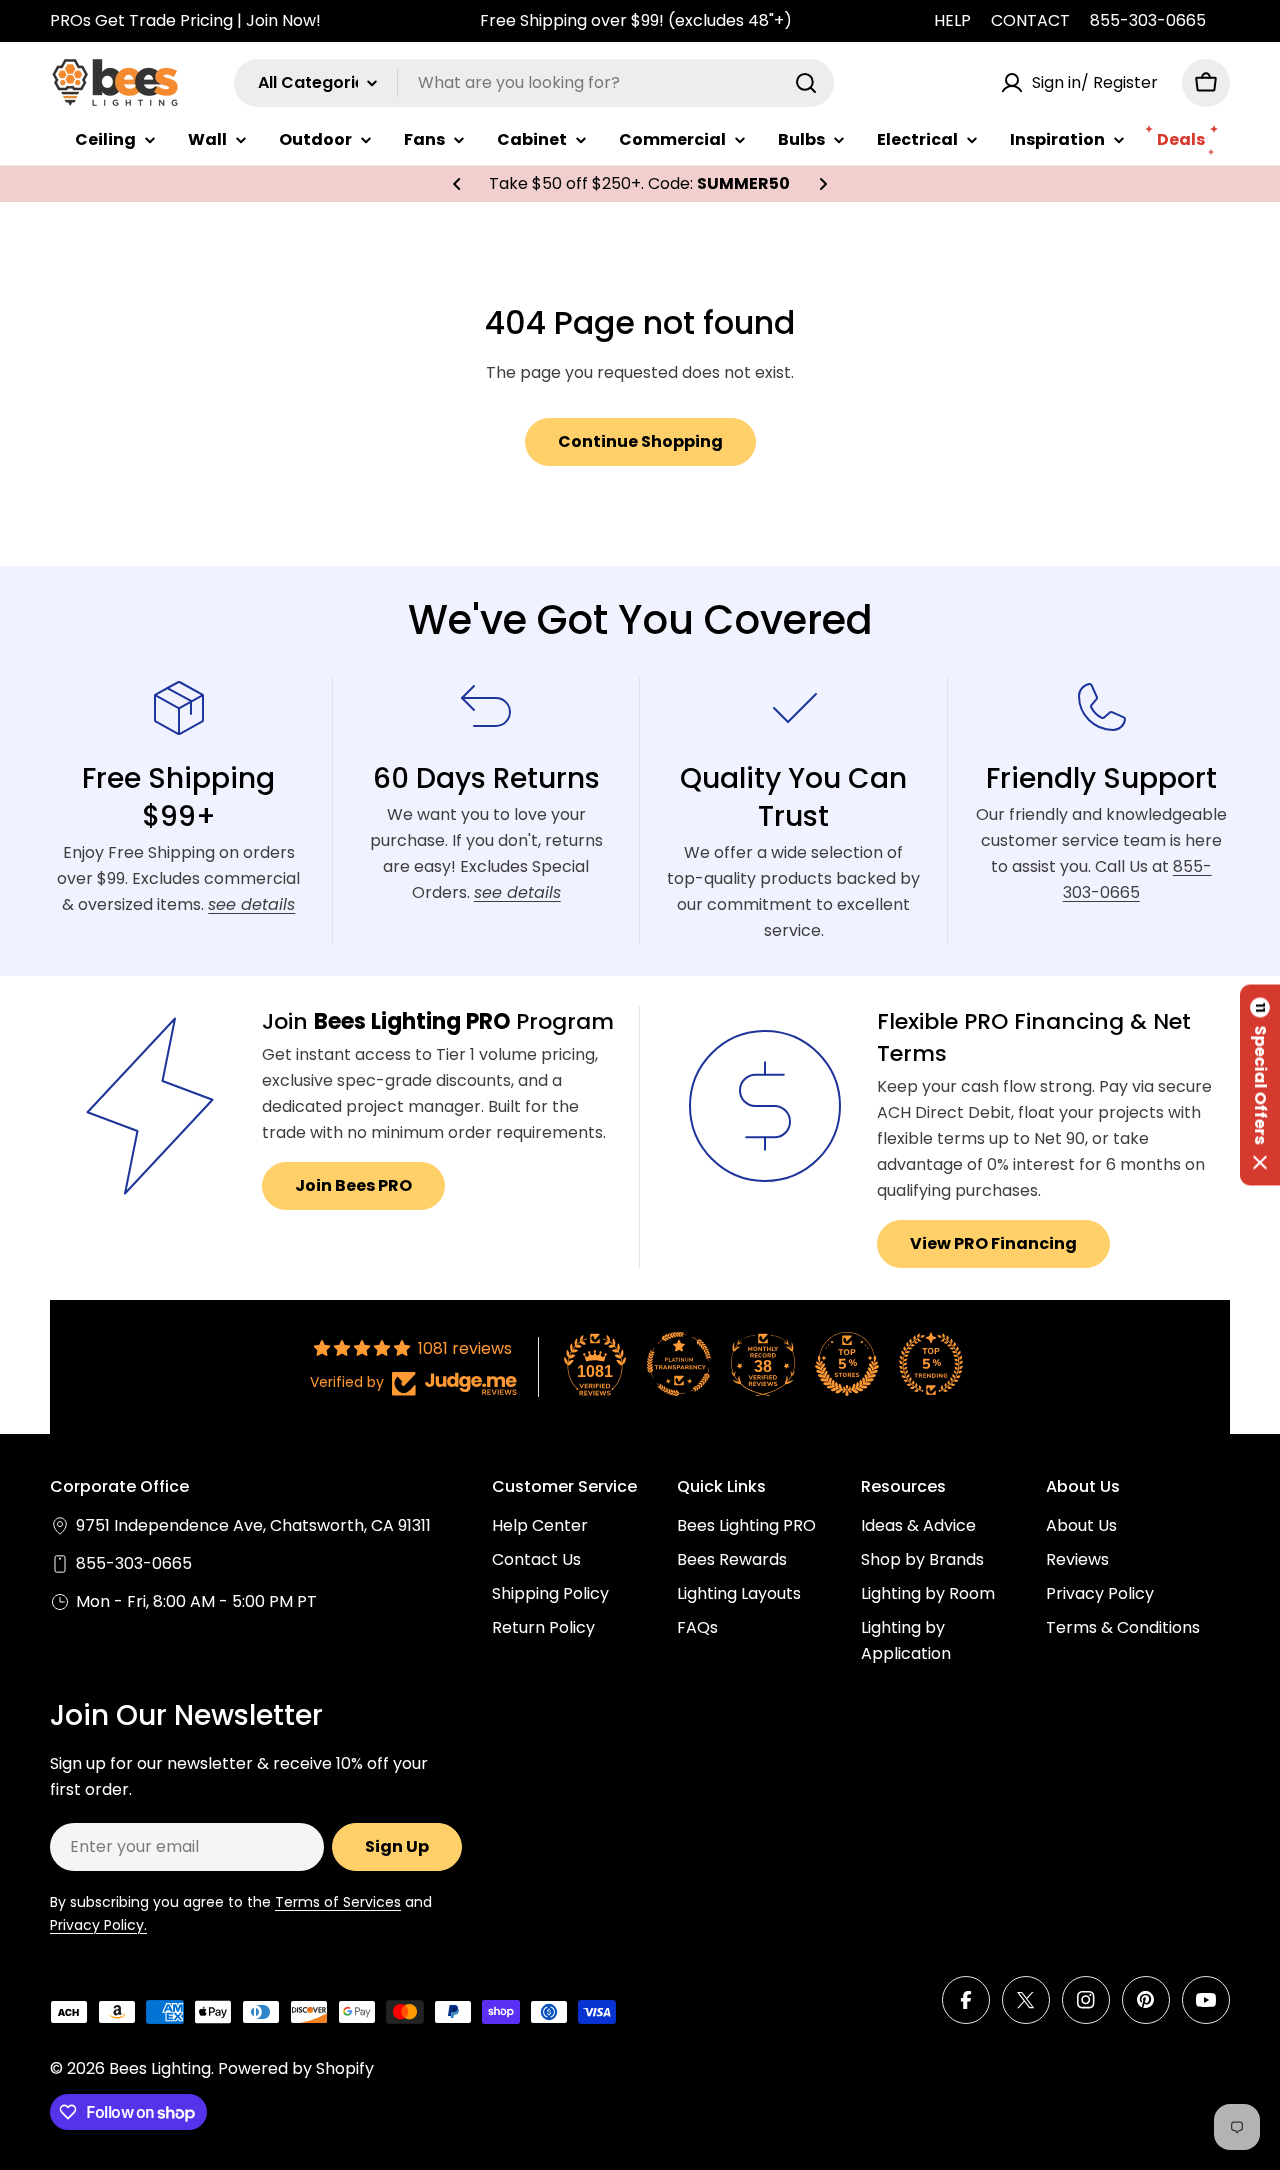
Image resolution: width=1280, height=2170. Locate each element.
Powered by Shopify (296, 2068)
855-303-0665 (1148, 20)
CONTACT (1030, 20)
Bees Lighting (160, 2068)
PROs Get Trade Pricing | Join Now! (185, 20)
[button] (457, 184)
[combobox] (534, 83)
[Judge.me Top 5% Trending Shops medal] (931, 1364)
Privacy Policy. (98, 1925)
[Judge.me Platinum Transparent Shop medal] (679, 1364)
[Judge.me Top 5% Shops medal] (847, 1364)
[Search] (806, 83)
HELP (952, 20)
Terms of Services (338, 1902)
